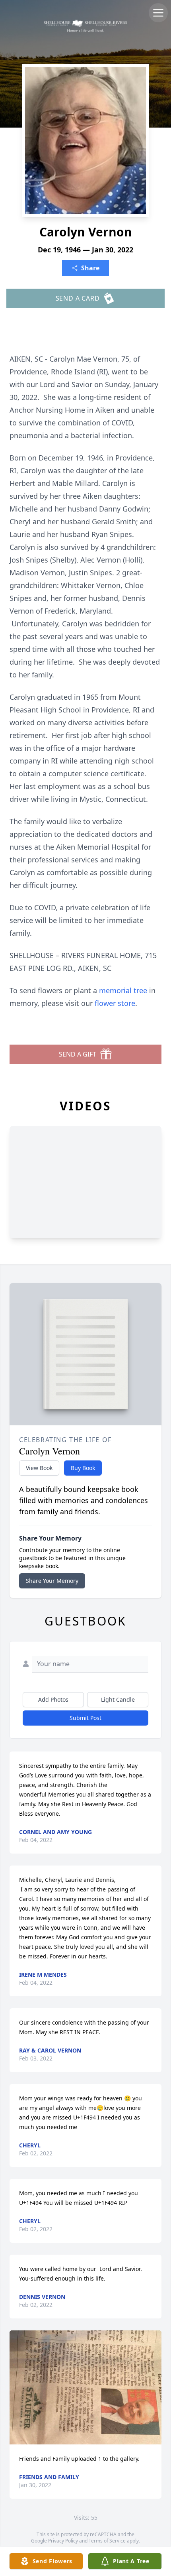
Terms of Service (107, 2541)
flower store (115, 1003)
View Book (39, 1468)
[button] (85, 2388)
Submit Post (85, 1718)
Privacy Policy (63, 2541)
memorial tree (123, 990)
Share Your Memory (52, 1581)
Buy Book (83, 1468)
